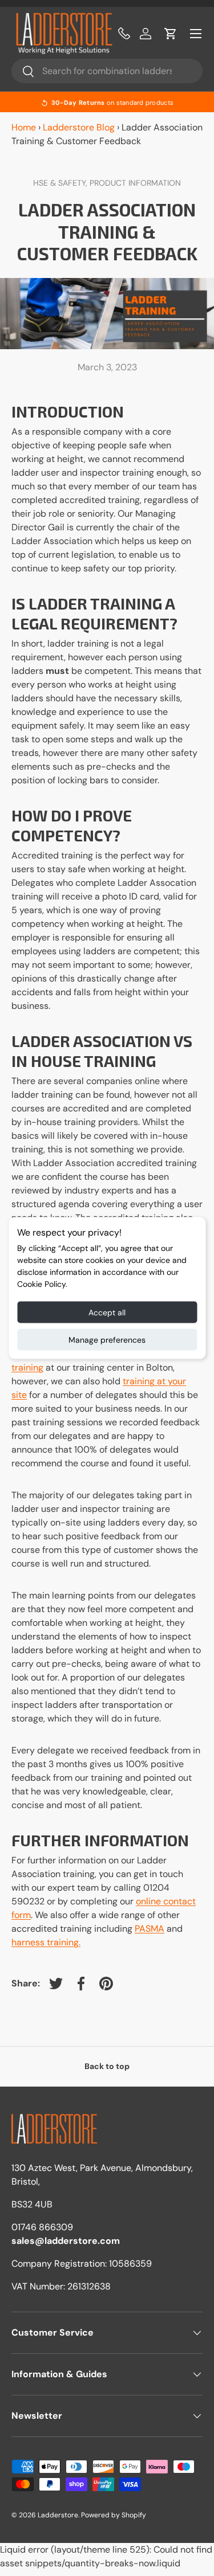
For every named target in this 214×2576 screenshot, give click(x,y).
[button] (171, 34)
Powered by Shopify (114, 2515)
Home (24, 127)
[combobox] (107, 71)
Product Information (135, 183)
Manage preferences (107, 1340)
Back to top (107, 2066)
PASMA (150, 1929)
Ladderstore (58, 2515)
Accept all (107, 1312)
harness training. (46, 1942)
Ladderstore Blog (79, 127)
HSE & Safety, (61, 183)
